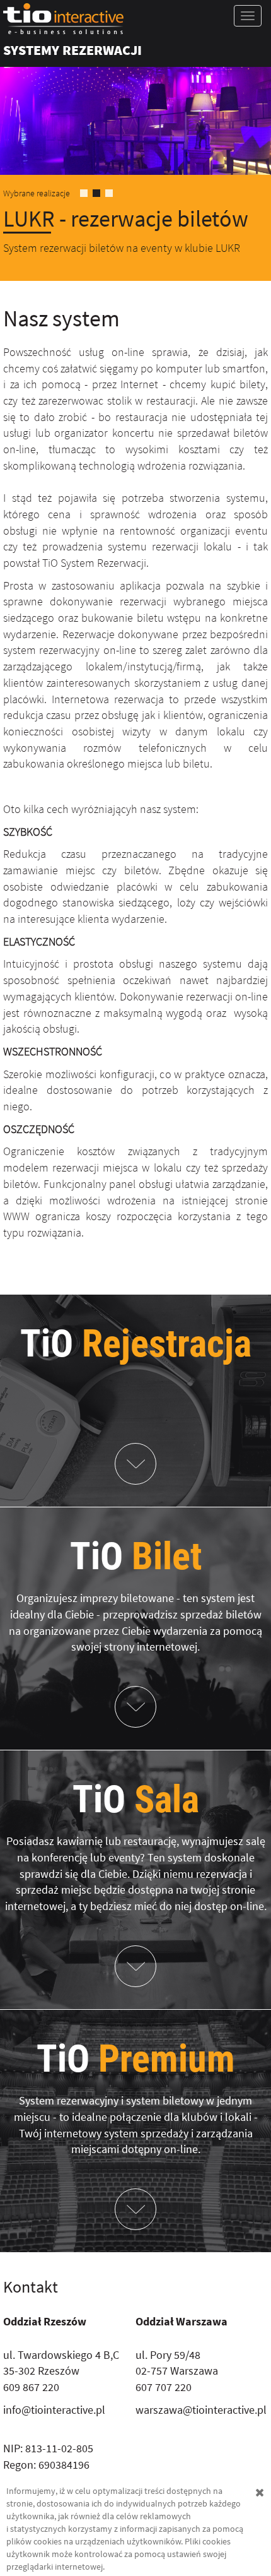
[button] (20, 169)
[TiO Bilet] (135, 1707)
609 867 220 (31, 2387)
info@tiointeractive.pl (54, 2410)
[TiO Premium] (135, 2209)
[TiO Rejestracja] (135, 1464)
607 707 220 (164, 2387)
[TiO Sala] (135, 1966)
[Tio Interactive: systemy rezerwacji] (135, 19)
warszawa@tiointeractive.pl (201, 2410)
